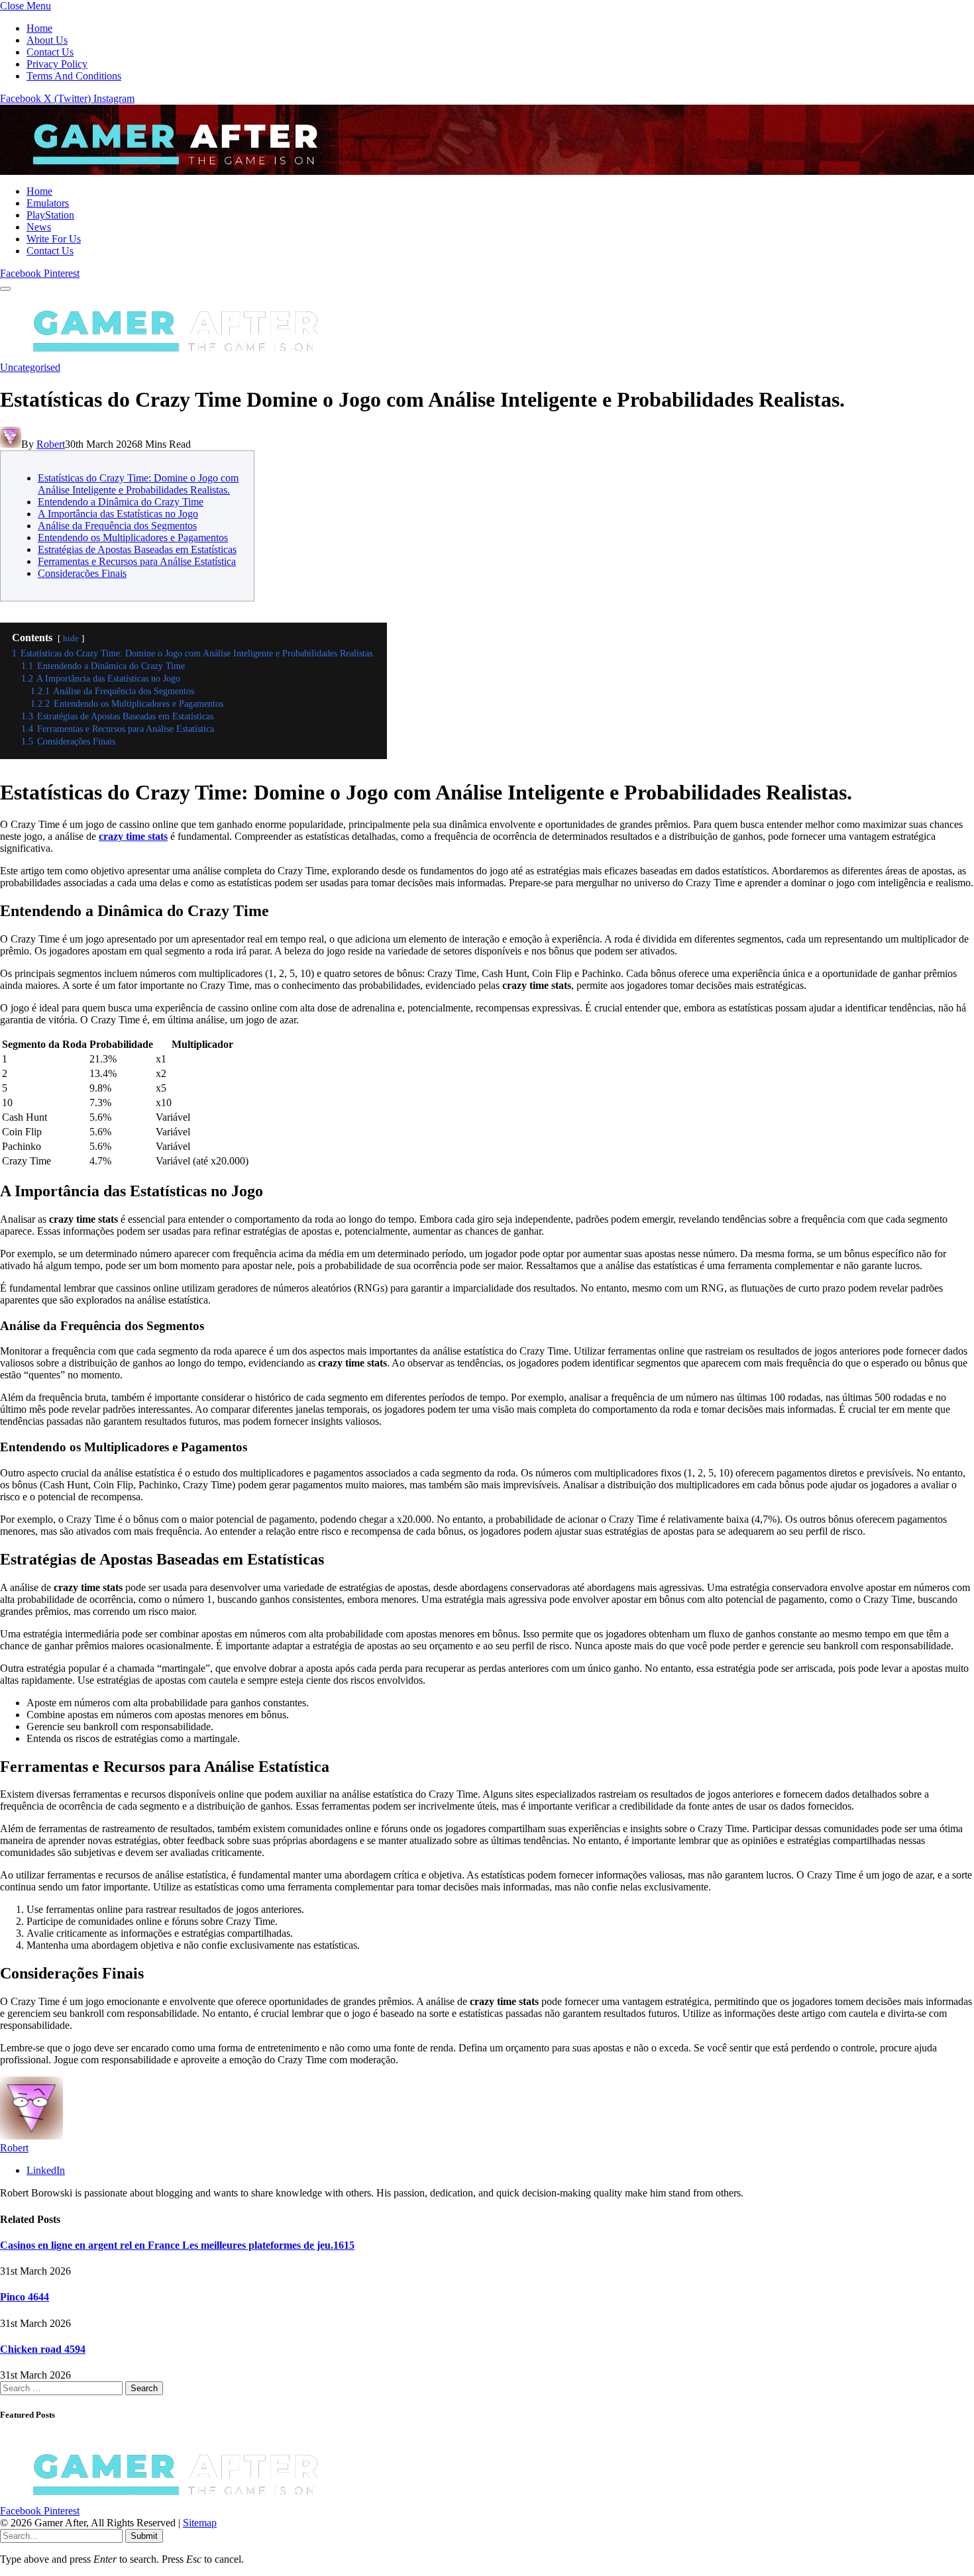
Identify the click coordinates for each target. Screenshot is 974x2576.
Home (39, 28)
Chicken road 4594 (43, 2349)
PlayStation (50, 215)
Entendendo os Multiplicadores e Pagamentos (133, 538)
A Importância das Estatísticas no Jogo (118, 514)
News (39, 227)
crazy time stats (133, 836)
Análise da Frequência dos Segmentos (117, 526)
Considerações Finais (82, 573)
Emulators (48, 203)
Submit (144, 2536)
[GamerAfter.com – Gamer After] (166, 169)
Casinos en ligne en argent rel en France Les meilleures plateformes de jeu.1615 (177, 2245)
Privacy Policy (57, 64)
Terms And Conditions (74, 76)
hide (71, 639)
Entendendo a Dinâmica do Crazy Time (121, 502)
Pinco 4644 (25, 2297)
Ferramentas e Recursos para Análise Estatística (137, 561)
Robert (51, 444)
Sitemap (200, 2523)
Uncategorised (30, 367)
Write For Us (54, 239)
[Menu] (5, 289)
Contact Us (50, 52)
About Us (47, 40)
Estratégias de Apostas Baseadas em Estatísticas (137, 549)
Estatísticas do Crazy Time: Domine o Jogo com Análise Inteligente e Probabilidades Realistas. (138, 484)
